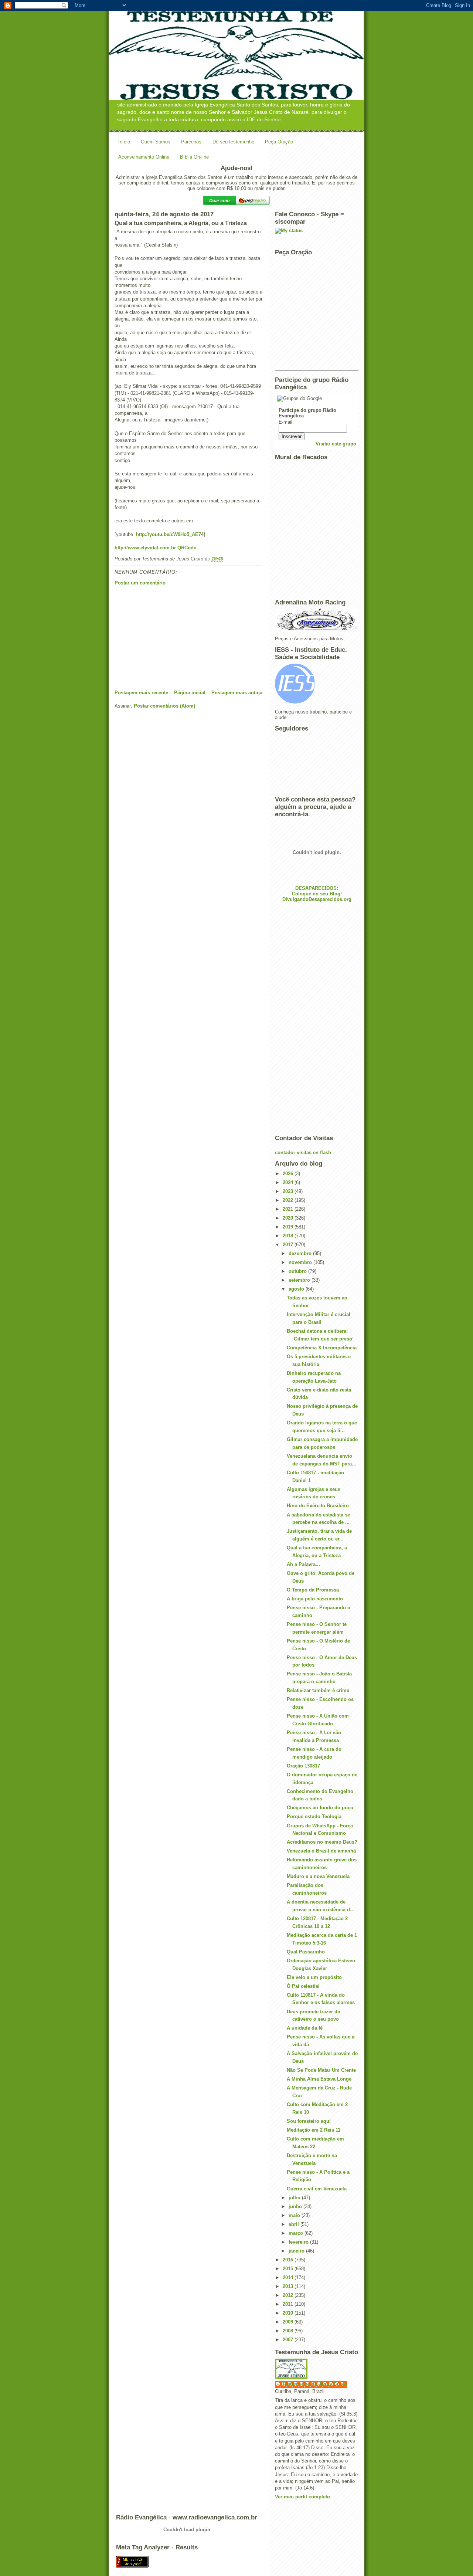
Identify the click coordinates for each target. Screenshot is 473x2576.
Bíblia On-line (194, 157)
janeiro (297, 2251)
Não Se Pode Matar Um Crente (321, 2070)
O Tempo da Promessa (313, 1590)
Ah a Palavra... (303, 1564)
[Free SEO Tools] (236, 2562)
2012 (289, 2295)
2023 (289, 1191)
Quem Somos (156, 142)
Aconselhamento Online (144, 157)
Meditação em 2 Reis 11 (314, 2130)
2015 (289, 2269)
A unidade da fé (305, 2028)
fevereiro (299, 2242)
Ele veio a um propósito (314, 1977)
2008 (289, 2331)
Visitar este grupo (336, 444)
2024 (289, 1182)
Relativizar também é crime (318, 1690)
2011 (289, 2304)
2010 (289, 2313)
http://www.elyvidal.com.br (145, 548)
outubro (298, 1271)
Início (124, 142)
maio (295, 2215)
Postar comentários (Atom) (164, 706)
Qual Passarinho (306, 1952)
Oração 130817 (303, 1766)
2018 (289, 1236)
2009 (289, 2322)
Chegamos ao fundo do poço (320, 1808)
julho (295, 2198)
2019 (289, 1227)
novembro (301, 1262)
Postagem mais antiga (237, 693)
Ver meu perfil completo (302, 2497)
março (297, 2233)
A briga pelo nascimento (315, 1599)
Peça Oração (279, 142)
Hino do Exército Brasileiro (318, 1506)
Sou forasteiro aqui (309, 2121)
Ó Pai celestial (303, 1986)
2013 (289, 2286)
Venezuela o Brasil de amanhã (321, 1851)
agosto (297, 1289)
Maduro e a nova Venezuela (318, 1876)
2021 (289, 1209)
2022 (289, 1200)
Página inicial (190, 693)
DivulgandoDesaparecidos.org (317, 899)
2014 (289, 2277)
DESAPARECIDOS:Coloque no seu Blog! (317, 891)
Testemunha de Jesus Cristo (315, 2384)
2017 (289, 1245)
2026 (289, 1174)
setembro (300, 1280)
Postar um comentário (140, 583)
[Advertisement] (170, 638)
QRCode (187, 548)
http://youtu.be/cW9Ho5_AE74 (170, 534)
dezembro (301, 1253)
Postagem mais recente (141, 693)
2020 (289, 1218)
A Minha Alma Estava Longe (319, 2079)
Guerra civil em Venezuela (317, 2189)
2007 (289, 2340)
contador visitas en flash (303, 1153)
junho (296, 2206)
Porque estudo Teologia (314, 1816)
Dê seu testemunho (233, 142)
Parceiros (191, 142)
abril (295, 2224)
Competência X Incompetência (322, 1348)
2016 (289, 2260)
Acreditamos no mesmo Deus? (322, 1842)
